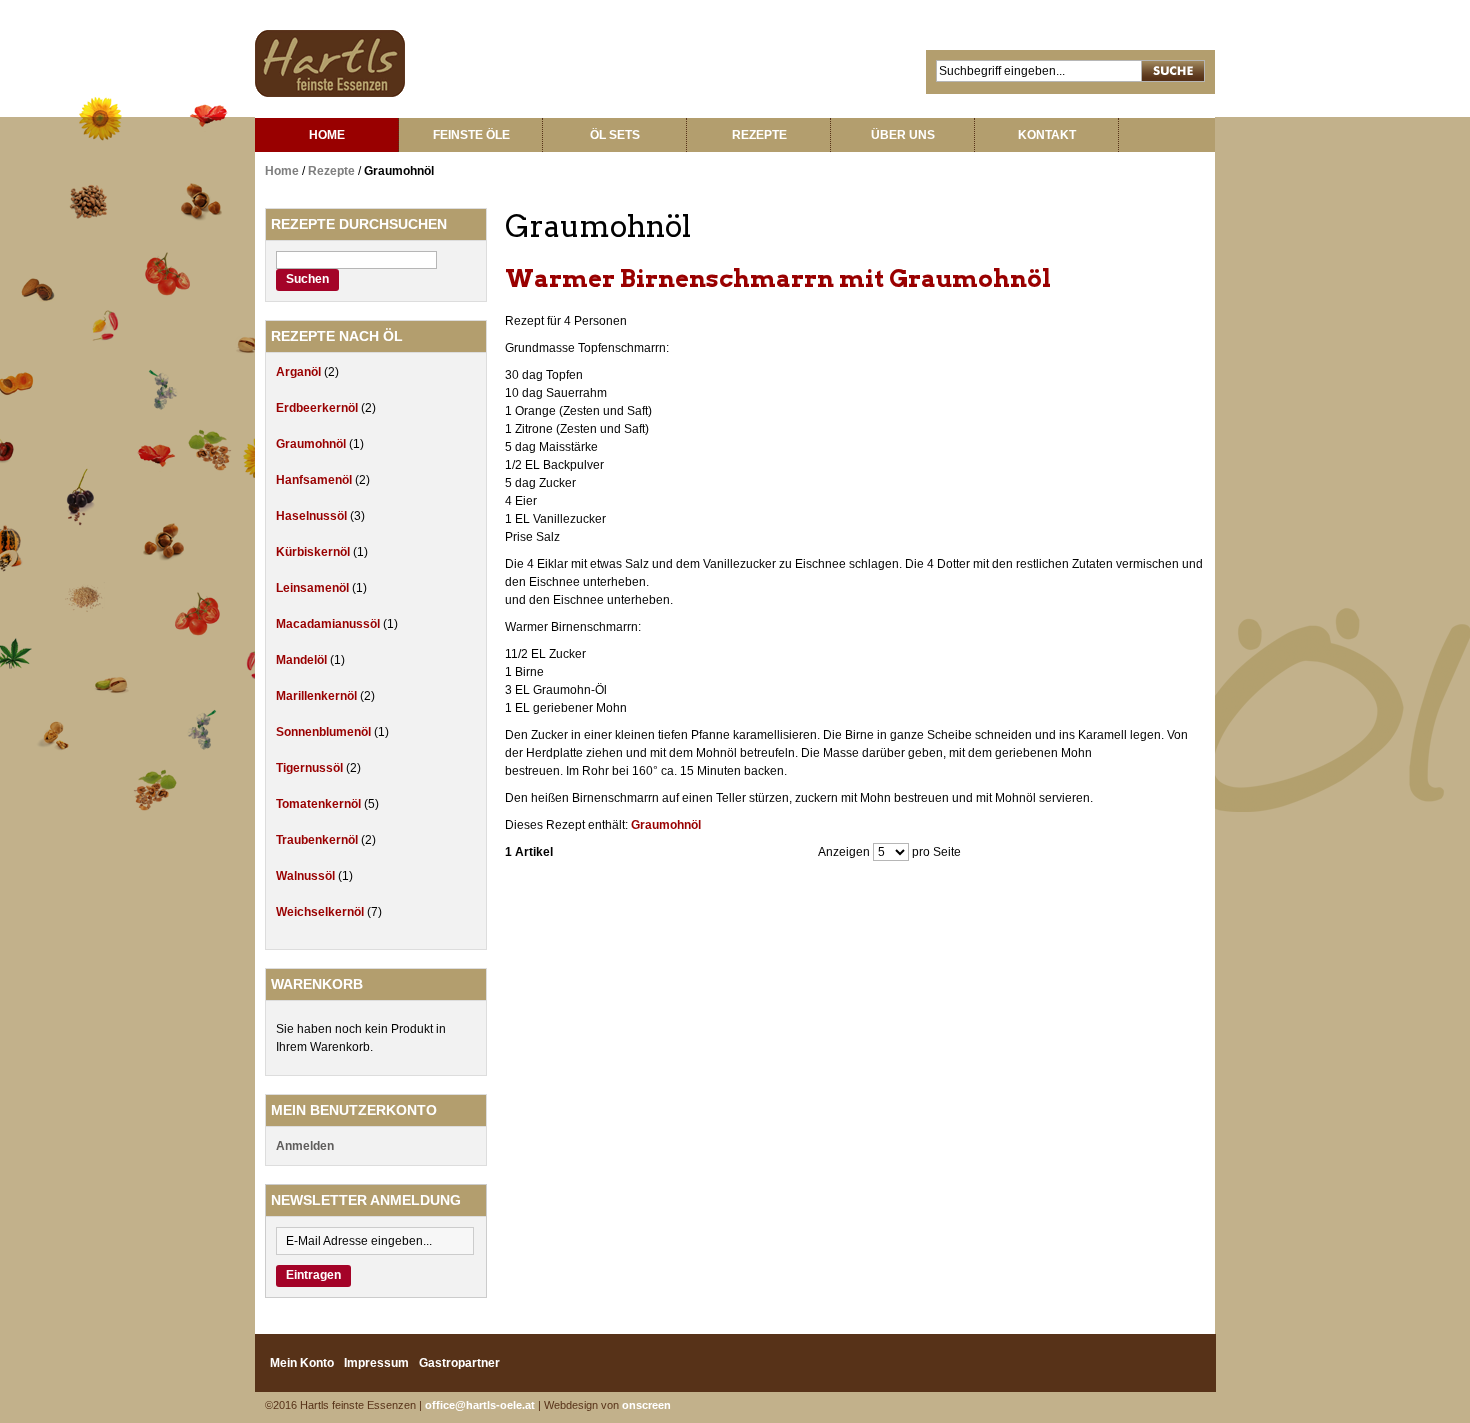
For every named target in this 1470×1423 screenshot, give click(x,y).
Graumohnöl (666, 825)
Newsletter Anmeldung (366, 1200)
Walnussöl (307, 876)
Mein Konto (302, 1363)
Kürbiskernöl (314, 552)
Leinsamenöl (314, 588)
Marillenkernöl (318, 696)
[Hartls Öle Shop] (330, 63)
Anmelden (305, 1146)
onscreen (646, 1405)
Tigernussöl (311, 768)
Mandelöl (303, 660)
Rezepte (331, 171)
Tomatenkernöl (320, 804)
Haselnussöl (313, 516)
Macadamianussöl (329, 624)
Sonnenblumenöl (325, 732)
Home (282, 171)
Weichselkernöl (321, 912)
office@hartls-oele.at (480, 1405)
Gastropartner (459, 1363)
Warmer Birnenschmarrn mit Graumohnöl (778, 278)
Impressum (376, 1363)
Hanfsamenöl (315, 480)
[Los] (1173, 72)
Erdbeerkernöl (318, 408)
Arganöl (300, 372)
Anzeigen (844, 852)
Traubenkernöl (318, 840)
